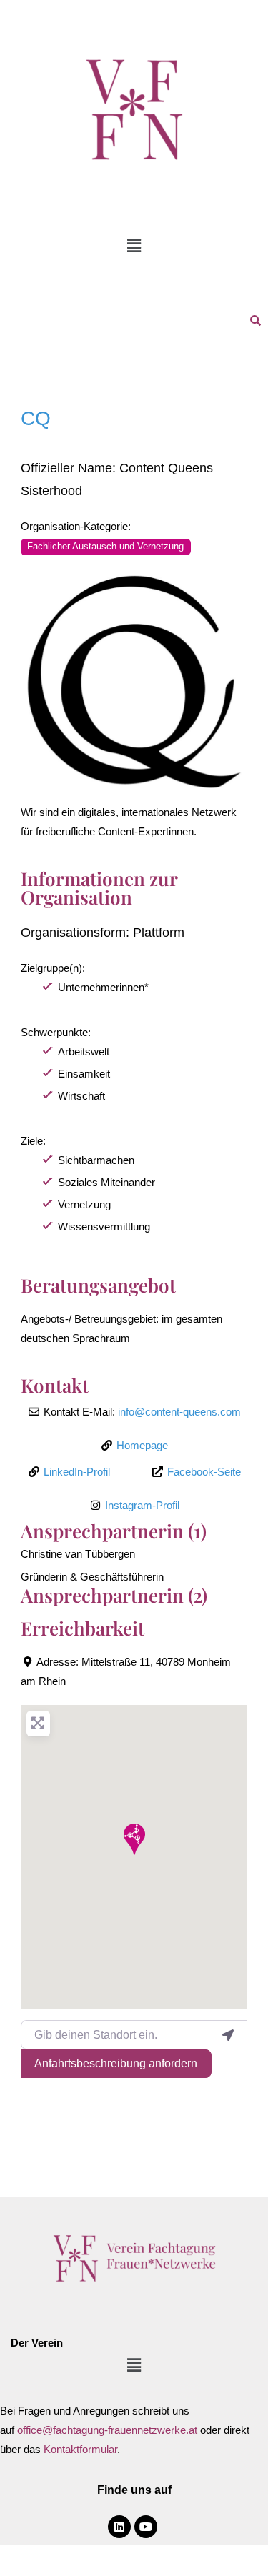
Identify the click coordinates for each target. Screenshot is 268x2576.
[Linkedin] (119, 2527)
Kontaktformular (80, 2449)
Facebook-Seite (204, 1472)
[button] (134, 246)
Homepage (142, 1445)
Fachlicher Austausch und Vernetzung (105, 547)
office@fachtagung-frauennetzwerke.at (107, 2430)
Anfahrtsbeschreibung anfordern (116, 2063)
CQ (36, 418)
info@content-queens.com (179, 1412)
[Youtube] (146, 2527)
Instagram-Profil (142, 1505)
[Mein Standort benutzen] (228, 2034)
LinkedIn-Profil (77, 1472)
